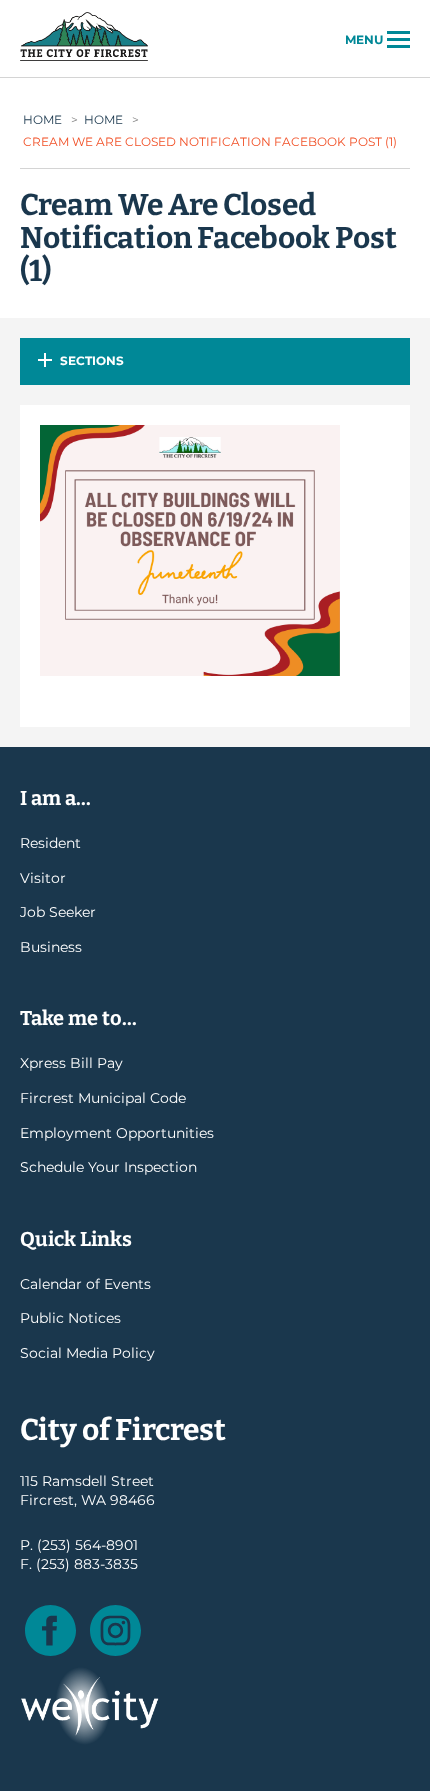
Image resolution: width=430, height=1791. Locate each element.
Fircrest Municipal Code (103, 1098)
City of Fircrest (84, 59)
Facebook (50, 1630)
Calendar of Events (85, 1284)
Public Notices (70, 1318)
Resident (50, 843)
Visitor (43, 878)
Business (51, 947)
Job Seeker (58, 912)
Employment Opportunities (117, 1133)
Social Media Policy (87, 1353)
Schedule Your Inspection (108, 1167)
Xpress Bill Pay (71, 1063)
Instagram (115, 1630)
